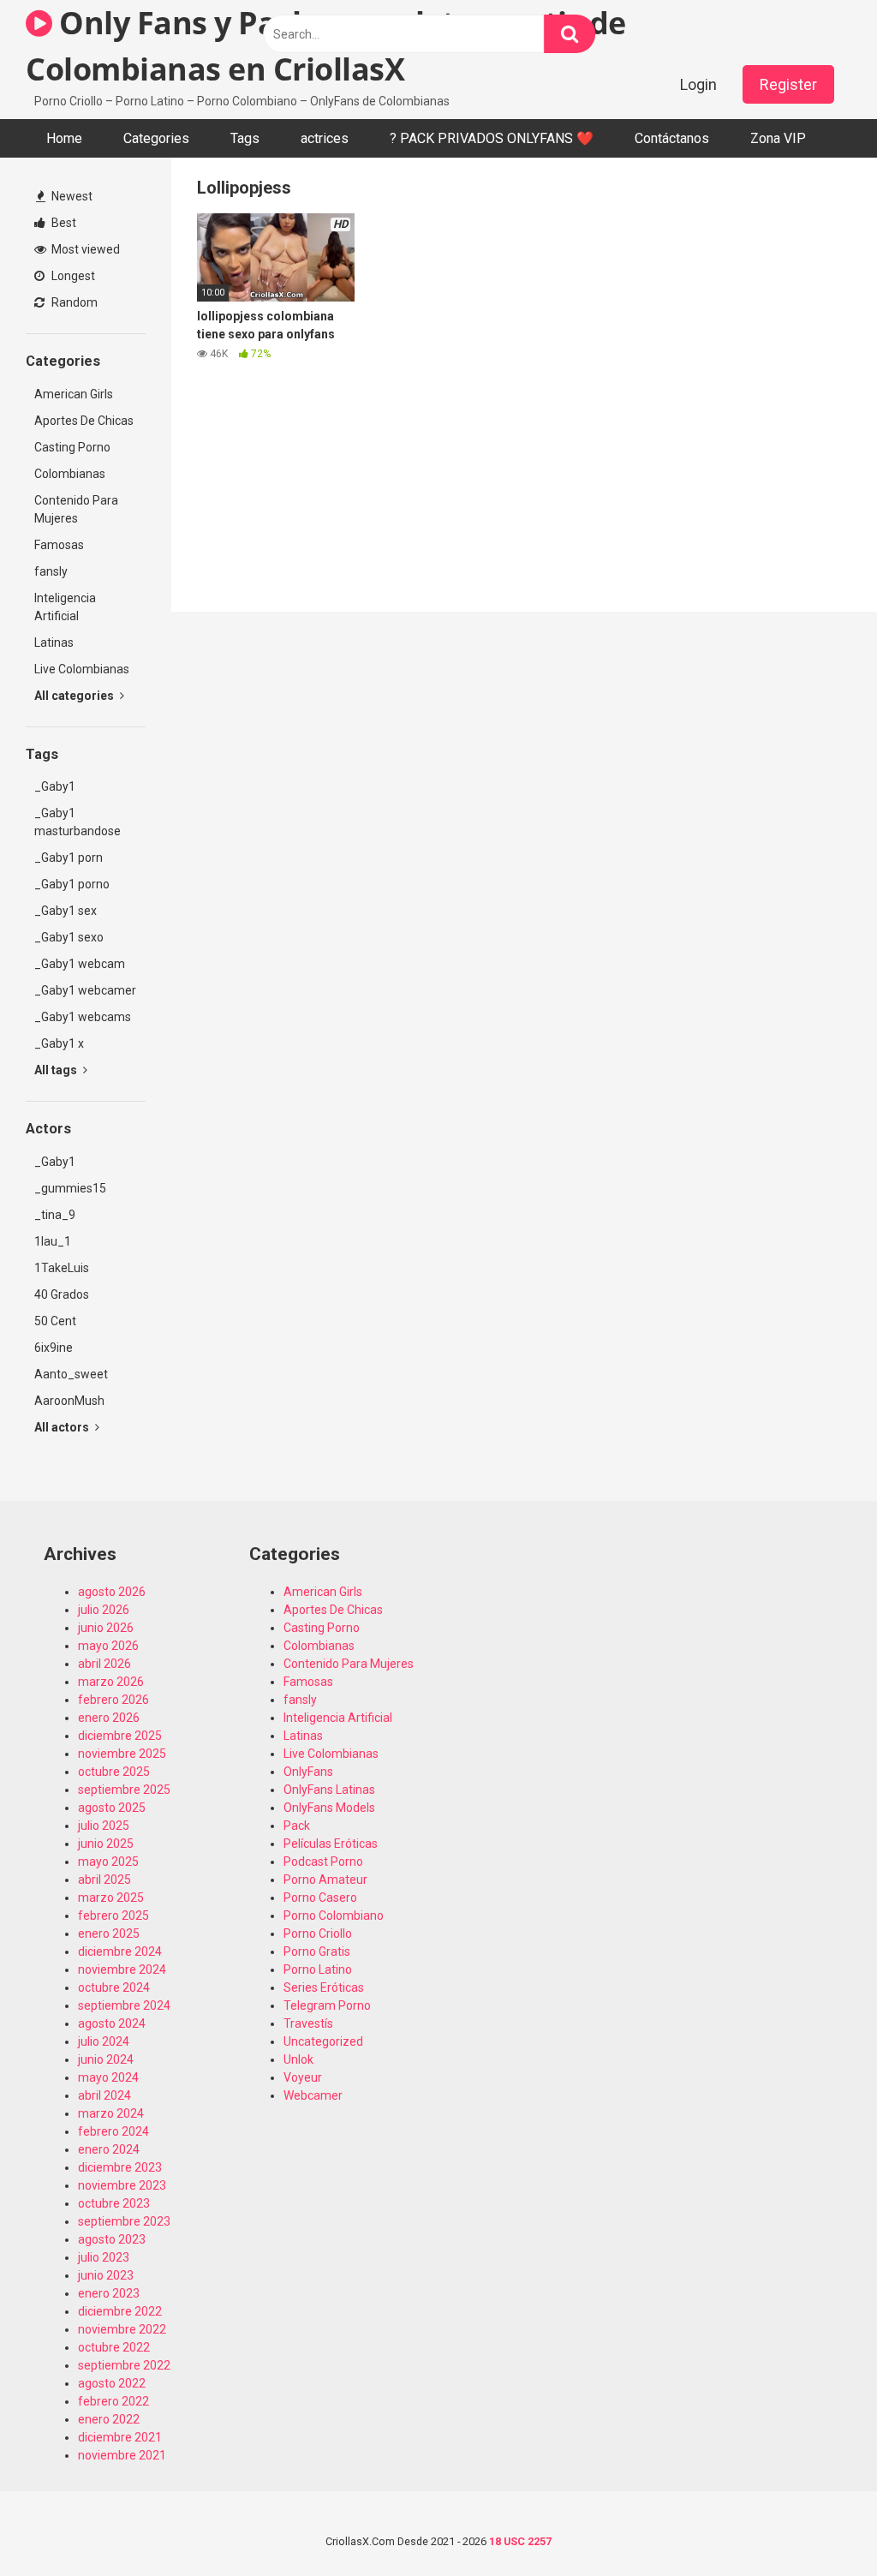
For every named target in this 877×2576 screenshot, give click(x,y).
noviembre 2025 (122, 1754)
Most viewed (84, 249)
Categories (156, 138)
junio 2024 (106, 2059)
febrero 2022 (113, 2401)
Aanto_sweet (71, 1374)
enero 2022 (109, 2419)
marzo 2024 (111, 2113)
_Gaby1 (55, 786)
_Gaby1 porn (69, 858)
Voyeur (303, 2077)
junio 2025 (106, 1844)
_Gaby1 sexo (69, 937)
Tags (245, 138)
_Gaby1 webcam (80, 964)
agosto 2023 (112, 2239)
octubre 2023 (114, 2203)
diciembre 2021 (120, 2437)
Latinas (54, 643)
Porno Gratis (317, 1951)
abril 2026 (104, 1664)
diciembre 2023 (120, 2167)
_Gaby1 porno (72, 884)
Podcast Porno (323, 1862)
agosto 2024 (112, 2023)
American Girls (74, 394)
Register (788, 84)
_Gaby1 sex (66, 911)
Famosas (59, 545)
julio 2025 (104, 1826)
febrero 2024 (113, 2131)
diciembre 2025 (120, 1736)
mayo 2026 (108, 1646)
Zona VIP (778, 138)
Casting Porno (72, 447)
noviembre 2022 (122, 2329)
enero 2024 (109, 2149)
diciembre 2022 (120, 2311)
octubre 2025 (114, 1772)
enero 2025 (109, 1933)
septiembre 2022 (124, 2365)
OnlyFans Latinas (329, 1790)
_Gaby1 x (59, 1043)
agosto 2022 (112, 2383)
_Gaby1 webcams (83, 1017)
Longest (72, 276)
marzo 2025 (111, 1898)
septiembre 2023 (124, 2221)
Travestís (308, 2023)
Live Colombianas (82, 669)
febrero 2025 (113, 1916)
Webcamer (313, 2095)
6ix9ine (54, 1348)
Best (63, 223)
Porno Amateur (325, 1880)
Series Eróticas (324, 1987)
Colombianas (70, 474)
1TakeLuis (62, 1268)
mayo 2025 (108, 1862)
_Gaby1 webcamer (85, 990)
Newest (71, 196)
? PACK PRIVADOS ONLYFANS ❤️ (492, 138)
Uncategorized (323, 2041)
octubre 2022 (114, 2347)
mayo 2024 (108, 2077)
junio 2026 (106, 1628)
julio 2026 (104, 1610)
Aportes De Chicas (84, 421)
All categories (75, 696)
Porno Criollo (318, 1933)
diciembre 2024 (120, 1951)
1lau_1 (53, 1241)
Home (64, 138)
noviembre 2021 (122, 2455)
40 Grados (62, 1294)
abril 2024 (104, 2095)
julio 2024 (104, 2041)
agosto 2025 (112, 1808)
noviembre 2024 (122, 1969)
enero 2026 (109, 1718)
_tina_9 (55, 1215)
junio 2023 (106, 2275)
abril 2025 (104, 1880)
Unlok (298, 2059)
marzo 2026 (111, 1682)
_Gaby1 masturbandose (78, 822)
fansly (51, 571)
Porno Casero (320, 1898)
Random (73, 302)
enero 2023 (109, 2293)
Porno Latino (318, 1969)
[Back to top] (820, 2524)
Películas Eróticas (331, 1844)
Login (698, 84)
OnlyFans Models (329, 1808)
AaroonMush (69, 1401)
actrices (325, 138)
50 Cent (55, 1321)
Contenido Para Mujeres (76, 509)
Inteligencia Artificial (65, 607)
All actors (63, 1427)
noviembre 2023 (122, 2185)
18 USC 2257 (520, 2541)
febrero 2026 (113, 1700)
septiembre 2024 (124, 2005)
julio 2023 (104, 2257)
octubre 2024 (114, 1987)
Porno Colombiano (334, 1916)
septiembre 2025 (124, 1790)
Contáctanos (672, 138)
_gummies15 (70, 1188)
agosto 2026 (112, 1592)
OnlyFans (308, 1772)
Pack (297, 1826)
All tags (57, 1070)
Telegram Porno (327, 2005)
